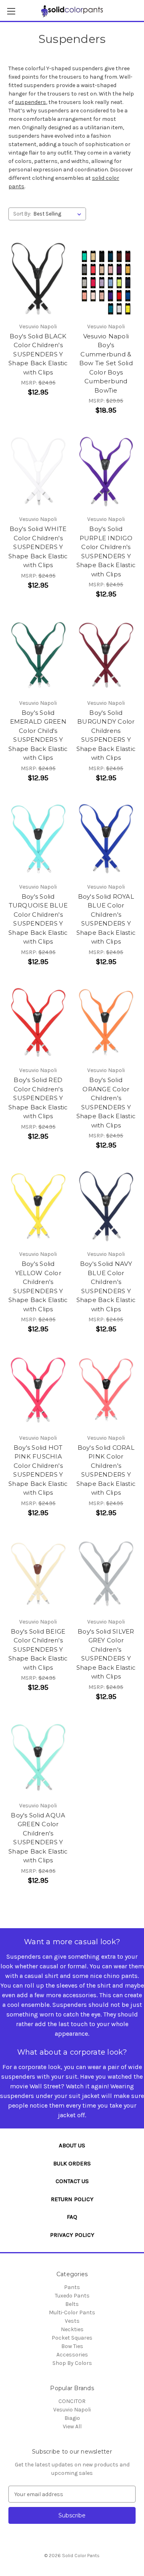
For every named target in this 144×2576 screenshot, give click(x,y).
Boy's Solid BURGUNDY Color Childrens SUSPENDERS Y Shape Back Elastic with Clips (106, 735)
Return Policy (72, 2199)
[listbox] (59, 214)
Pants (72, 2287)
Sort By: (22, 214)
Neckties (72, 2329)
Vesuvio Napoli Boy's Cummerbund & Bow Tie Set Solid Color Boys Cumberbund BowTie (106, 363)
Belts (72, 2304)
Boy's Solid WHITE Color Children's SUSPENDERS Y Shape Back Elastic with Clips (38, 547)
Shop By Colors (72, 2363)
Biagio (72, 2418)
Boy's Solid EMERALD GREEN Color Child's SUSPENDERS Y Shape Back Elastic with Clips (38, 735)
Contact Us (72, 2181)
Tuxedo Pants (72, 2296)
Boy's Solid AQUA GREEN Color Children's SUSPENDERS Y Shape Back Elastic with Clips (38, 1838)
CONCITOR (72, 2401)
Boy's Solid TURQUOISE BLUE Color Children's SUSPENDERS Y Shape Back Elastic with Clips (38, 919)
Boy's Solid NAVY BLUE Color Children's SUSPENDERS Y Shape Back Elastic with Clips (106, 1286)
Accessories (72, 2355)
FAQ (72, 2217)
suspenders (30, 102)
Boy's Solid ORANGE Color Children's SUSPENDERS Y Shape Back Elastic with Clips (106, 1103)
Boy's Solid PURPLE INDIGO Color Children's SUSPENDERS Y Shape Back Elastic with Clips (106, 551)
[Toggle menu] (11, 11)
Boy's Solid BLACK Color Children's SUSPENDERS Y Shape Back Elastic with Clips (38, 354)
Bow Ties (72, 2346)
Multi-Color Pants (72, 2312)
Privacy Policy (72, 2235)
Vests (72, 2321)
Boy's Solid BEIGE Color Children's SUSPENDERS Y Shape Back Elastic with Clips (38, 1649)
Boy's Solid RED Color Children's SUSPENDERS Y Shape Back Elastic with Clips (38, 1098)
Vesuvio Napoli (72, 2410)
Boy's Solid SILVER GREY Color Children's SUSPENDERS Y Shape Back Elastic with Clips (106, 1654)
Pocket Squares (72, 2338)
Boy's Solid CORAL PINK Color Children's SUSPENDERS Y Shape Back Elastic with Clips (106, 1470)
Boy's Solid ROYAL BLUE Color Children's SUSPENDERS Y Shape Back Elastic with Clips (106, 919)
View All (72, 2426)
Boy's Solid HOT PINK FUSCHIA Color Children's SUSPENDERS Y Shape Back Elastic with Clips (38, 1470)
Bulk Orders (72, 2163)
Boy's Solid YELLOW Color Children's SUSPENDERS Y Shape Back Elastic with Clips (38, 1286)
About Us (72, 2145)
